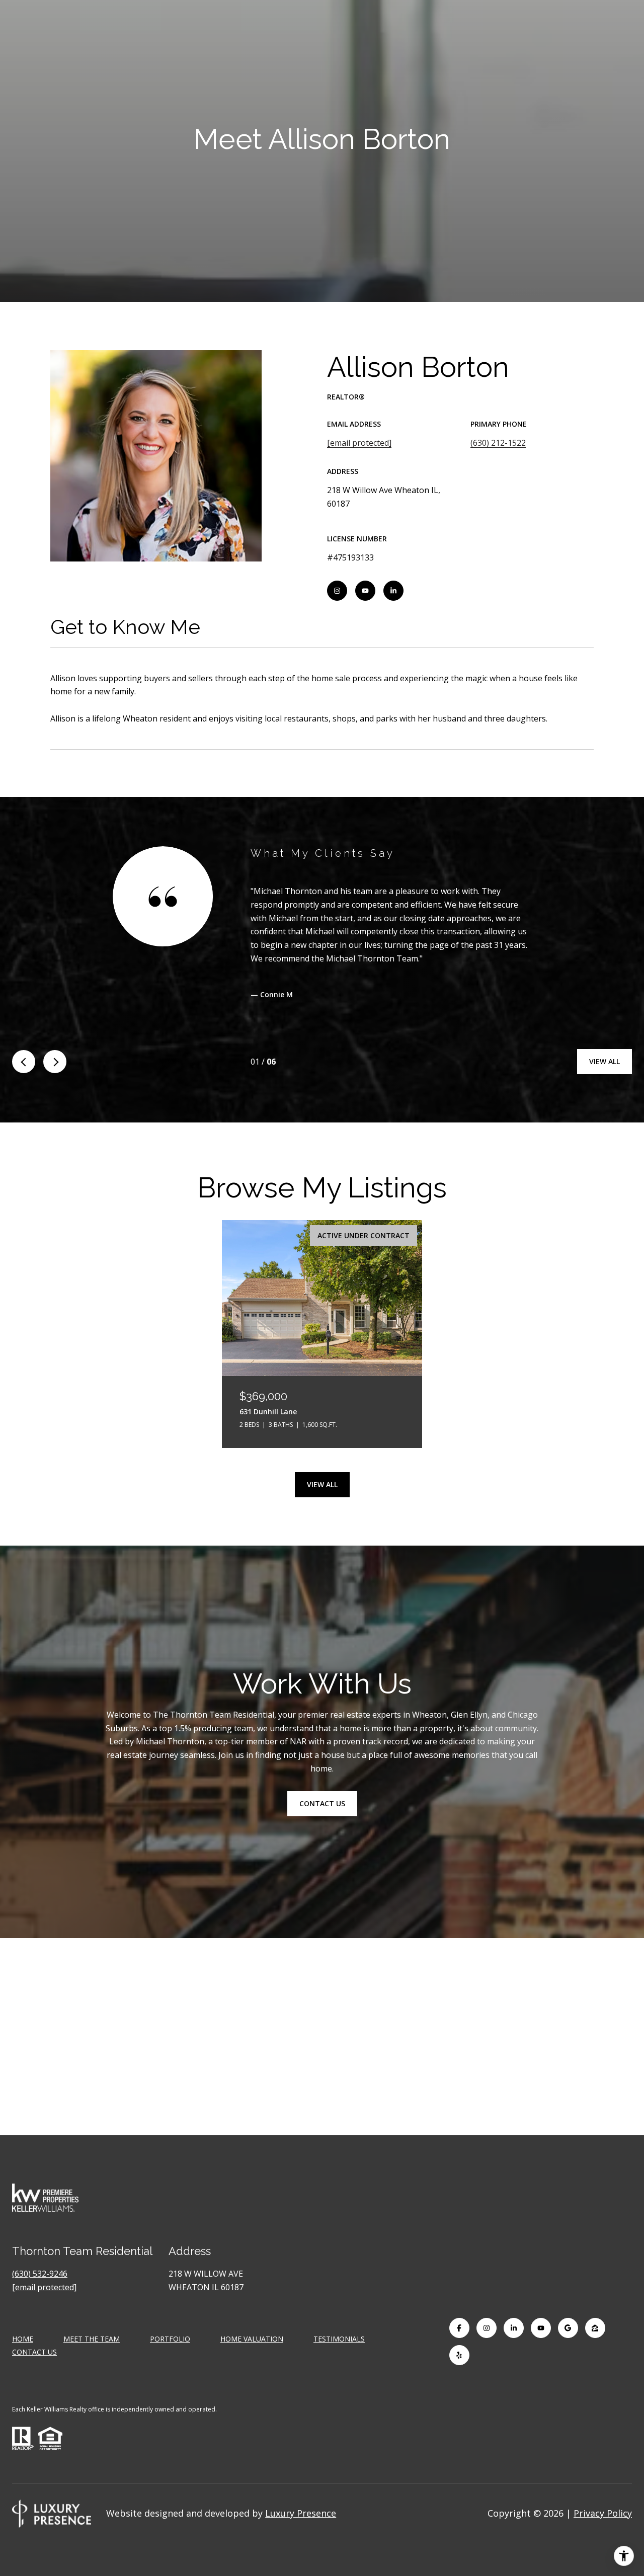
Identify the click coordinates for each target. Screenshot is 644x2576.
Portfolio (170, 2339)
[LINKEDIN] (393, 591)
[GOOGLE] (568, 2328)
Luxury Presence (301, 2513)
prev (24, 1062)
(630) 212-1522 (498, 443)
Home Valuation (252, 2339)
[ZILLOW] (595, 2328)
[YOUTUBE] (365, 591)
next (55, 1062)
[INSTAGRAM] (337, 591)
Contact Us (34, 2352)
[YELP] (459, 2355)
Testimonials (339, 2339)
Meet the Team (92, 2339)
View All (605, 1061)
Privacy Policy (603, 2513)
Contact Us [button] (322, 1804)
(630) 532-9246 (40, 2274)
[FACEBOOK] (459, 2328)
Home (23, 2339)
